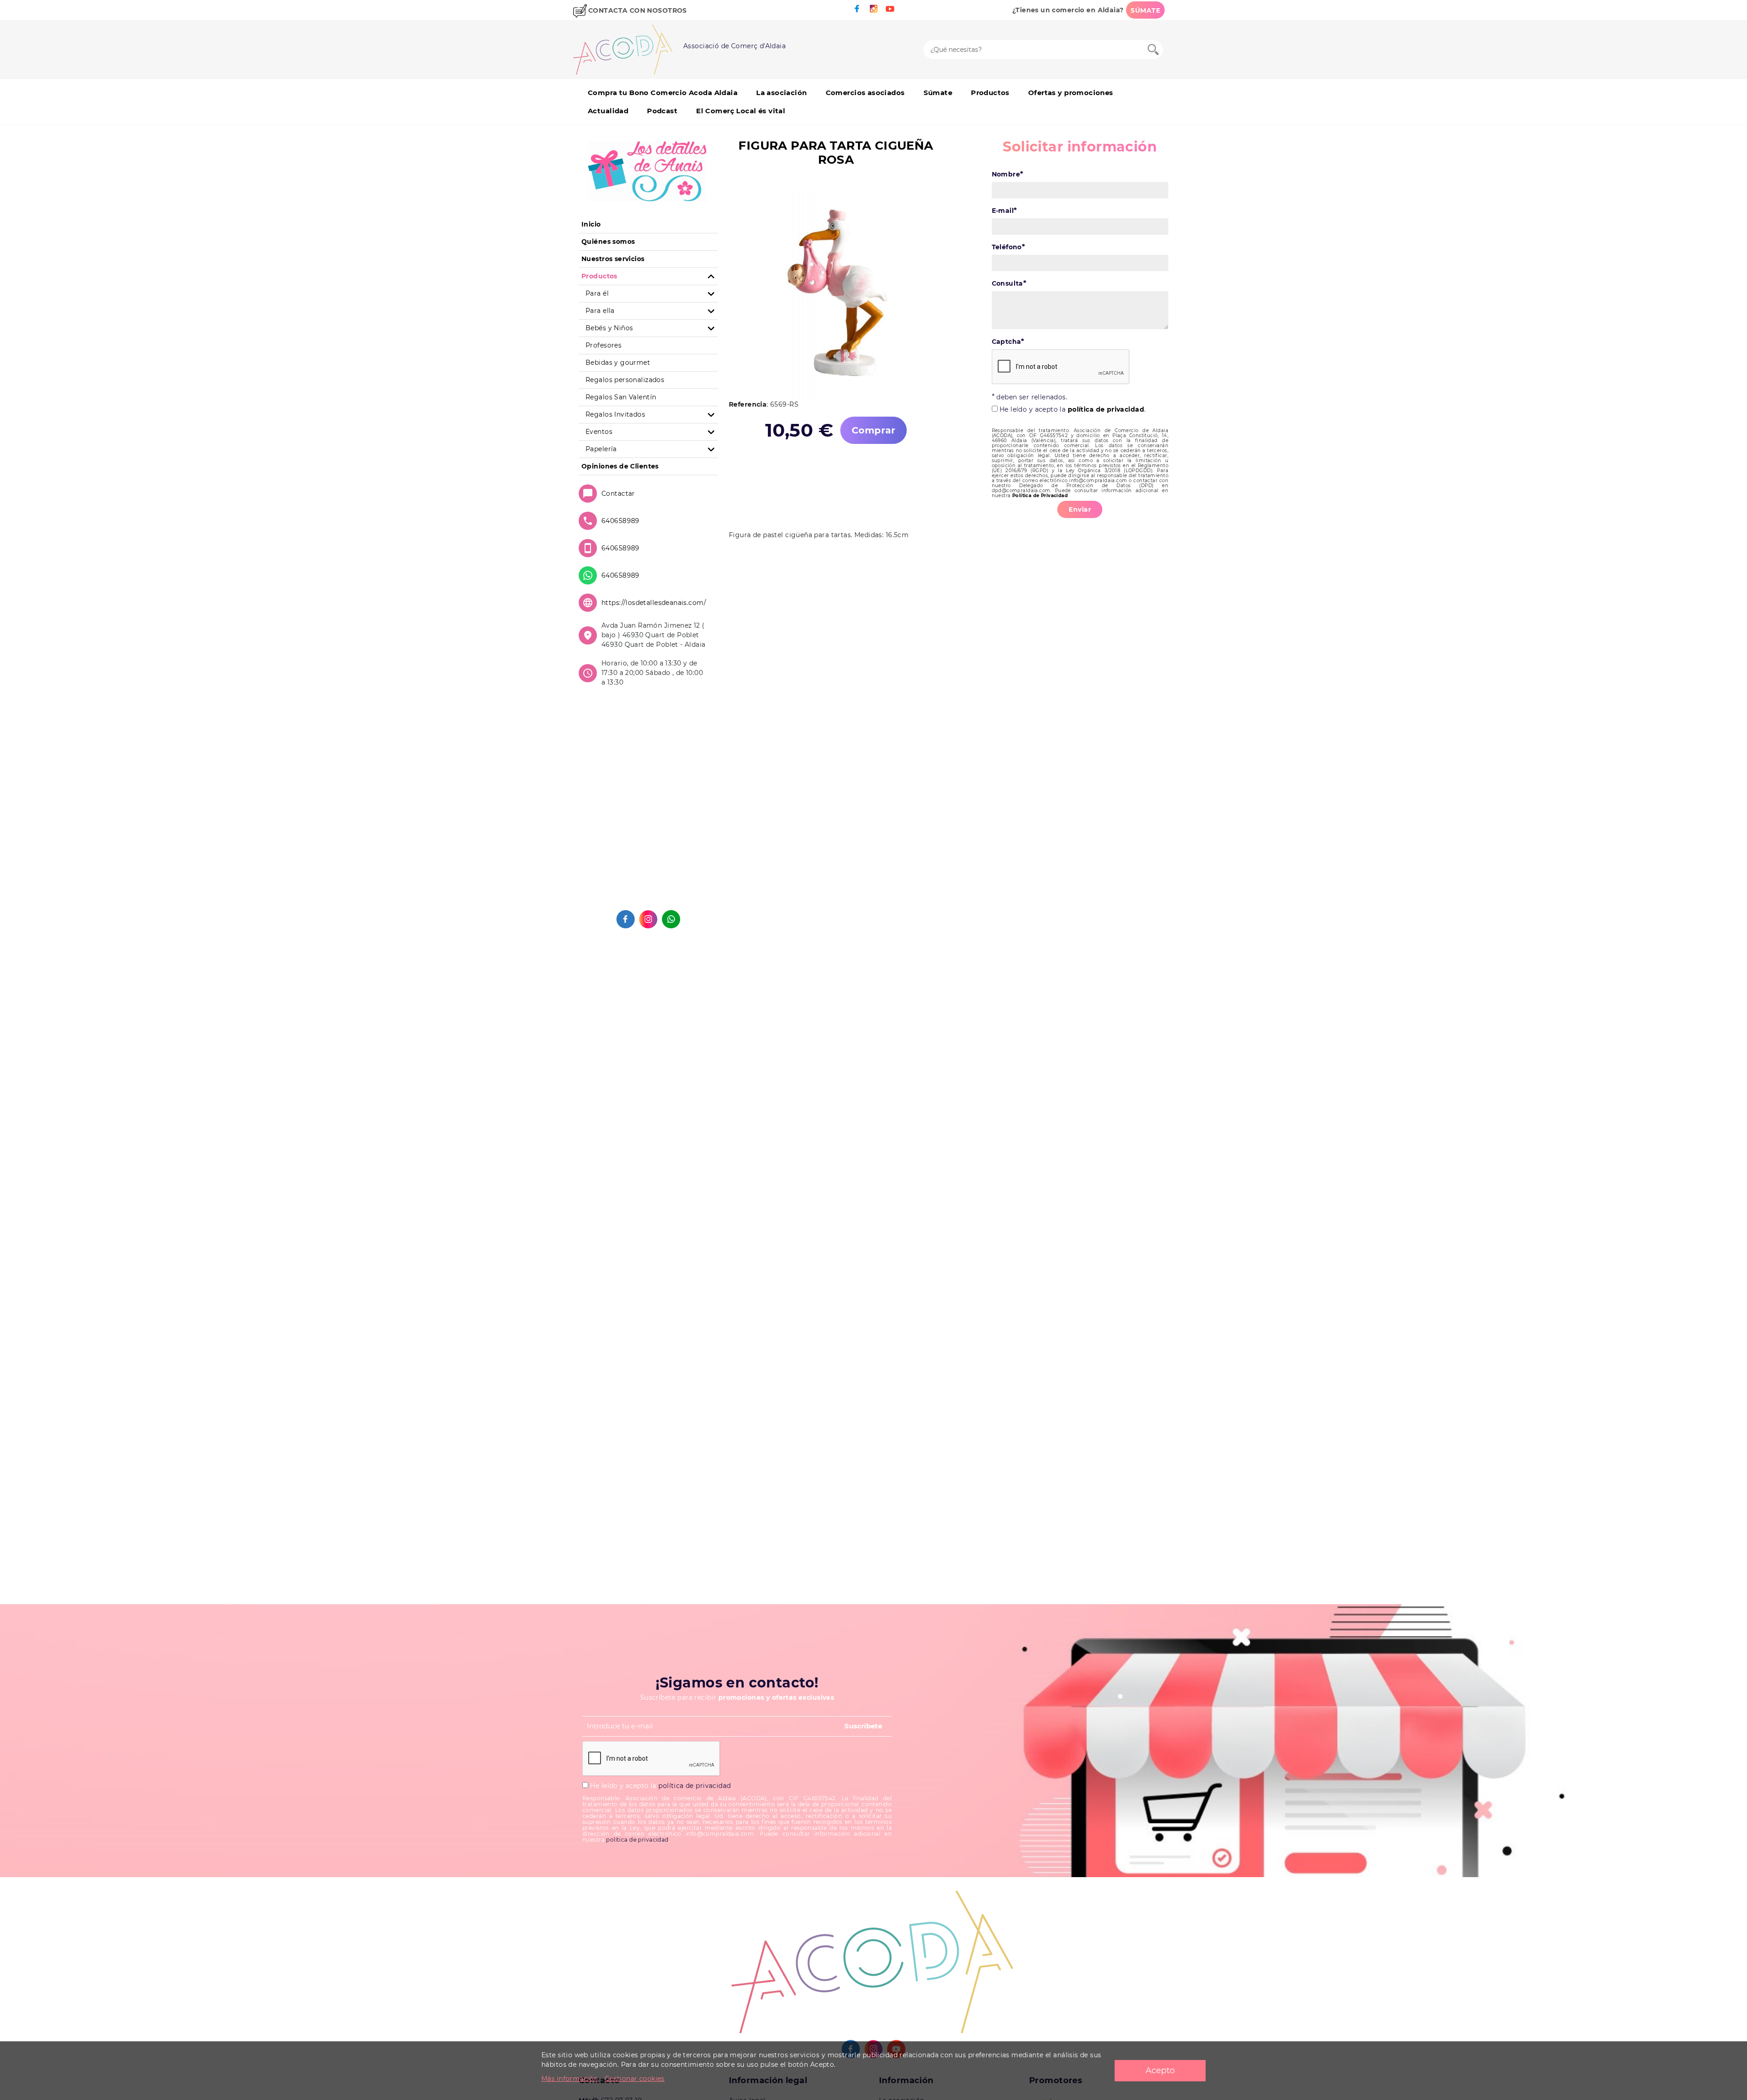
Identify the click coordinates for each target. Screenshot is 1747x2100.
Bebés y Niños (609, 328)
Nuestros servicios (613, 259)
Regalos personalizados (625, 380)
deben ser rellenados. (1030, 397)
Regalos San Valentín (621, 397)
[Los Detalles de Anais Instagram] (648, 919)
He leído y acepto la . (1072, 409)
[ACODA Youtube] (890, 9)
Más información (570, 2079)
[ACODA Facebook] (857, 9)
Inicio (591, 224)
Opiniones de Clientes (620, 466)
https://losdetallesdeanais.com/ (654, 603)
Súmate (938, 93)
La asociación (781, 93)
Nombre (1008, 174)
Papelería (601, 449)
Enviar (1080, 509)
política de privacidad (1106, 409)
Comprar (873, 430)
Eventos (599, 432)
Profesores (603, 345)
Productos (990, 93)
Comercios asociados (865, 93)
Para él (597, 293)
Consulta (1009, 283)
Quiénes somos (608, 242)
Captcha (1008, 341)
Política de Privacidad (1040, 496)
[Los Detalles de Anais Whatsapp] (671, 919)
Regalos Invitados (615, 414)
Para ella (600, 311)
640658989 (621, 521)
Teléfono (1009, 247)
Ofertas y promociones (1071, 93)
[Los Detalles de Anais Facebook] (626, 919)
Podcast (662, 111)
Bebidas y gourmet (618, 363)
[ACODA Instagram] (873, 9)
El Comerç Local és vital (741, 111)
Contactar (618, 494)
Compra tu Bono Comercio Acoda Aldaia (663, 93)
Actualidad (608, 111)
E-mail (1005, 210)
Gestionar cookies (635, 2079)
